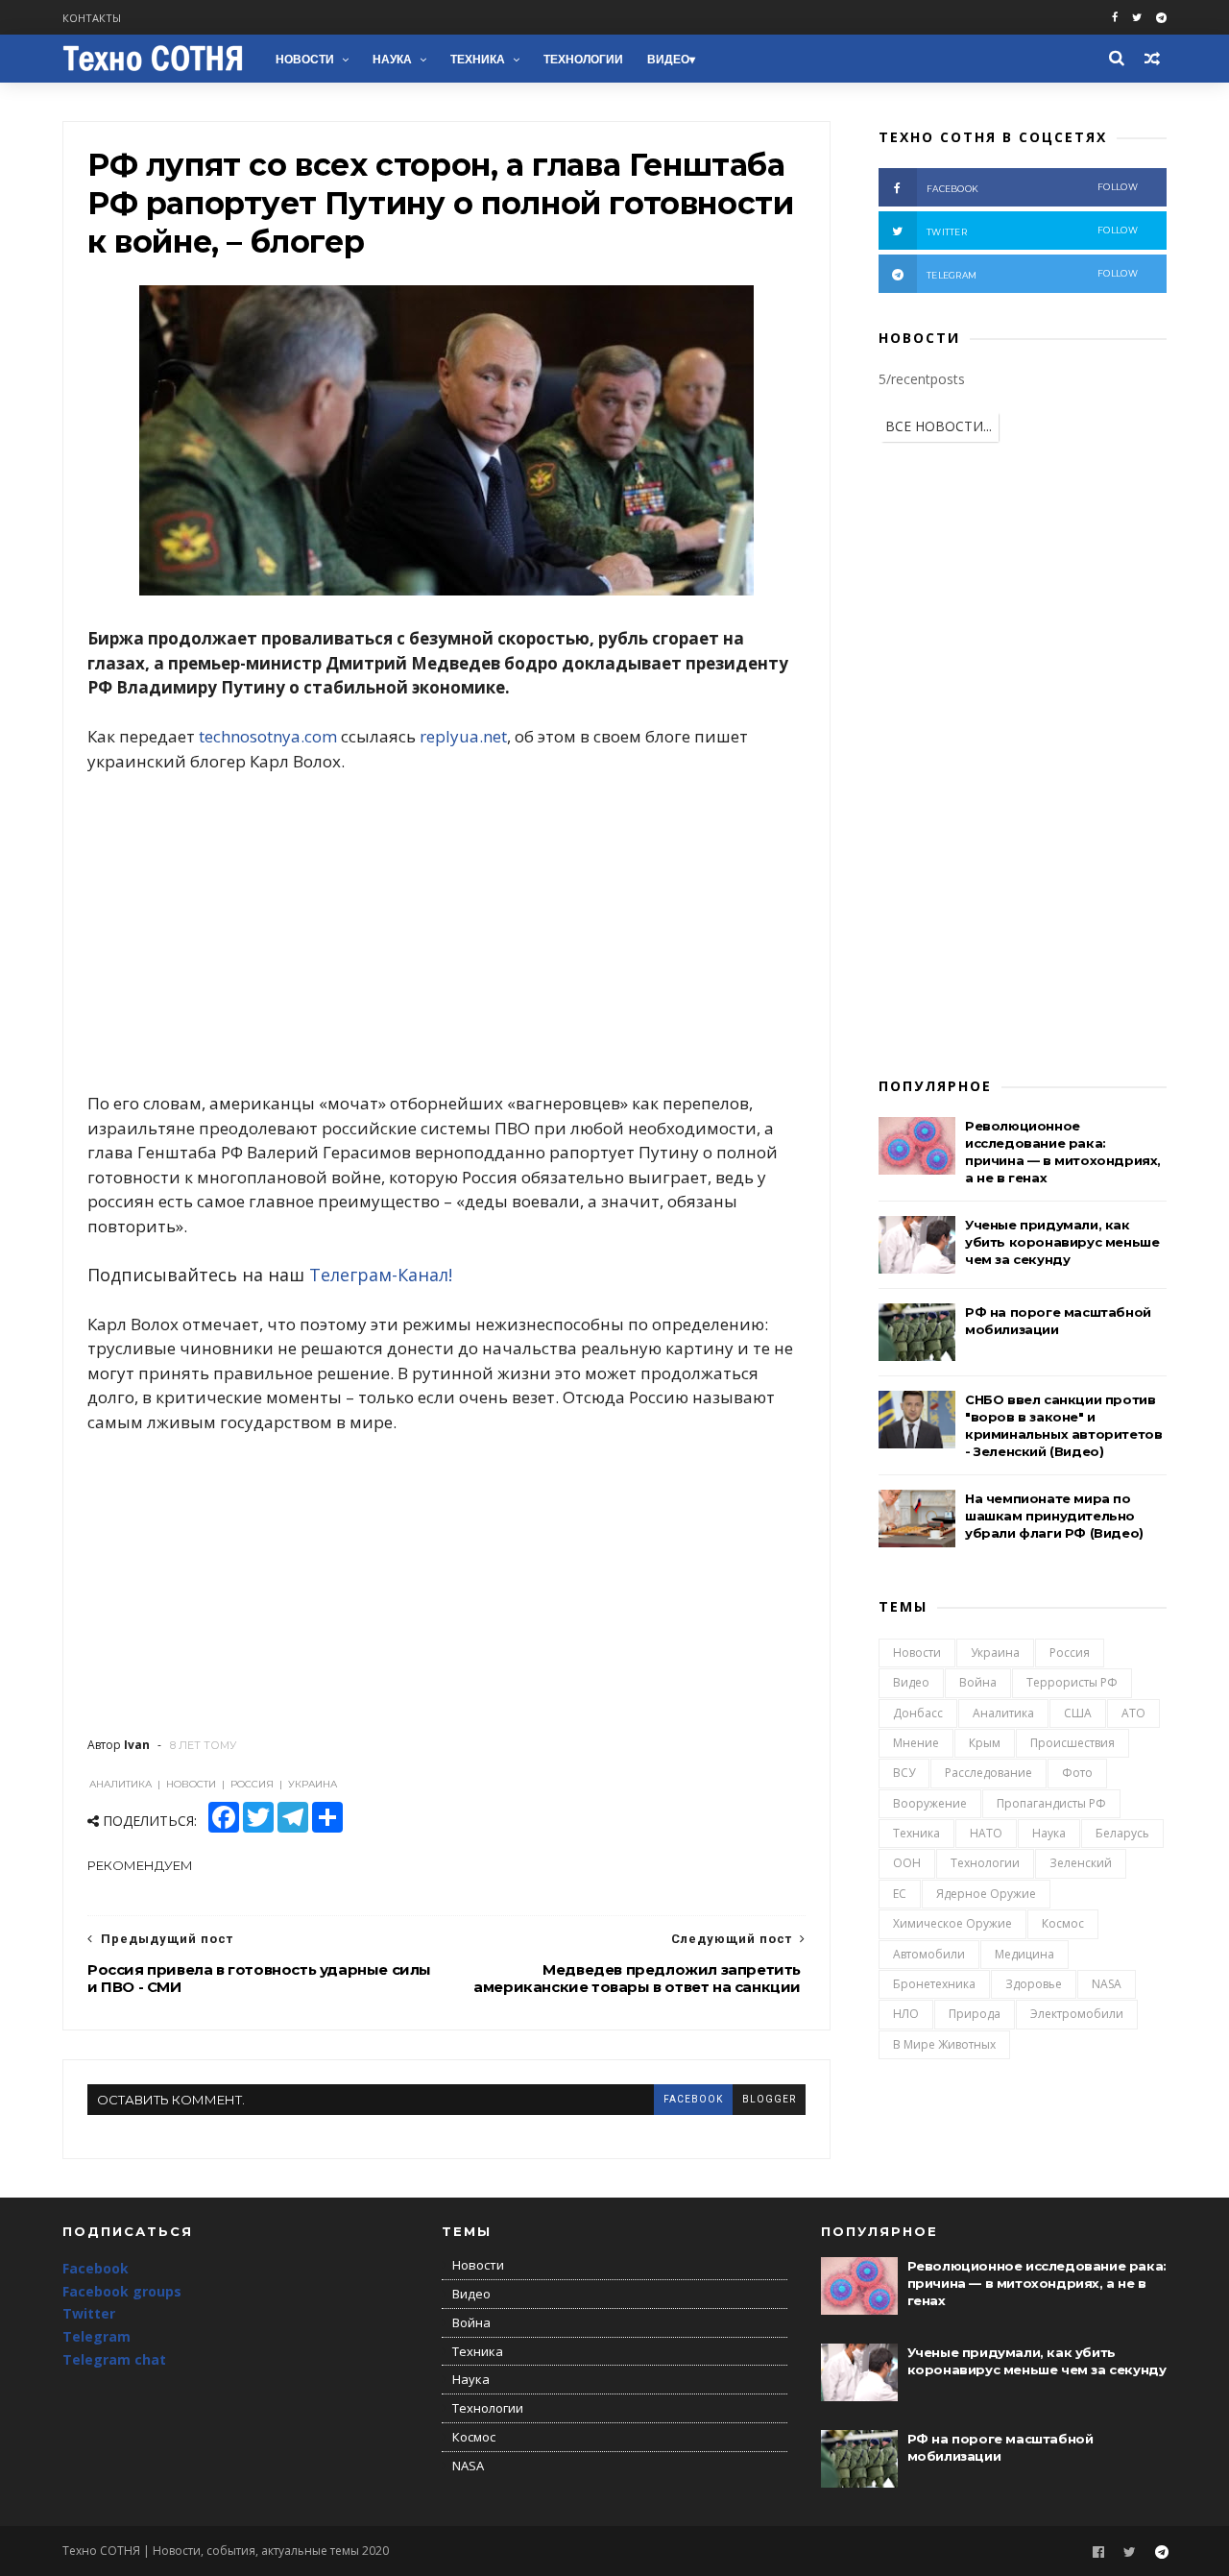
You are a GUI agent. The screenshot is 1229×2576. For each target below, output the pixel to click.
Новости (305, 60)
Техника (478, 60)
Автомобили (929, 1954)
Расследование (988, 1773)
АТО (1133, 1713)
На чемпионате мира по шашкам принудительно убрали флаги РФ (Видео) (1054, 1516)
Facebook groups (122, 2291)
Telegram (96, 2336)
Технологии (583, 60)
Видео (668, 60)
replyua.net (463, 736)
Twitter (89, 2313)
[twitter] (1137, 18)
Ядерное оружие (986, 1894)
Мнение (916, 1743)
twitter (1032, 231)
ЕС (900, 1894)
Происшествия (1072, 1743)
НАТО (986, 1833)
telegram (1032, 274)
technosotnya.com (268, 736)
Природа (975, 2014)
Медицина (1024, 1954)
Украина (995, 1653)
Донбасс (918, 1713)
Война (978, 1682)
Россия (1070, 1653)
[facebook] (1115, 18)
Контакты (92, 18)
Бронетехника (934, 1984)
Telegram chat (114, 2359)
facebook (693, 2099)
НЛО (906, 2014)
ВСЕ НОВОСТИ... (939, 426)
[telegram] (1161, 18)
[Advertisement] (446, 933)
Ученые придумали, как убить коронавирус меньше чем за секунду (1062, 1242)
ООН (907, 1863)
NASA (1107, 1984)
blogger (769, 2099)
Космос (1063, 1923)
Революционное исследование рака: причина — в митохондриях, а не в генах (1037, 2283)
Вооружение (930, 1803)
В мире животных (944, 2044)
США (1078, 1713)
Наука (392, 60)
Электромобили (1077, 2014)
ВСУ (904, 1773)
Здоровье (1034, 1984)
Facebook (96, 2268)
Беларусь (1122, 1833)
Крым (985, 1743)
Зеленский (1081, 1863)
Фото (1077, 1773)
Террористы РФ (1072, 1682)
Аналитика (1003, 1713)
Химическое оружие (952, 1923)
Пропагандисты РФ (1051, 1803)
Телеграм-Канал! (381, 1275)
